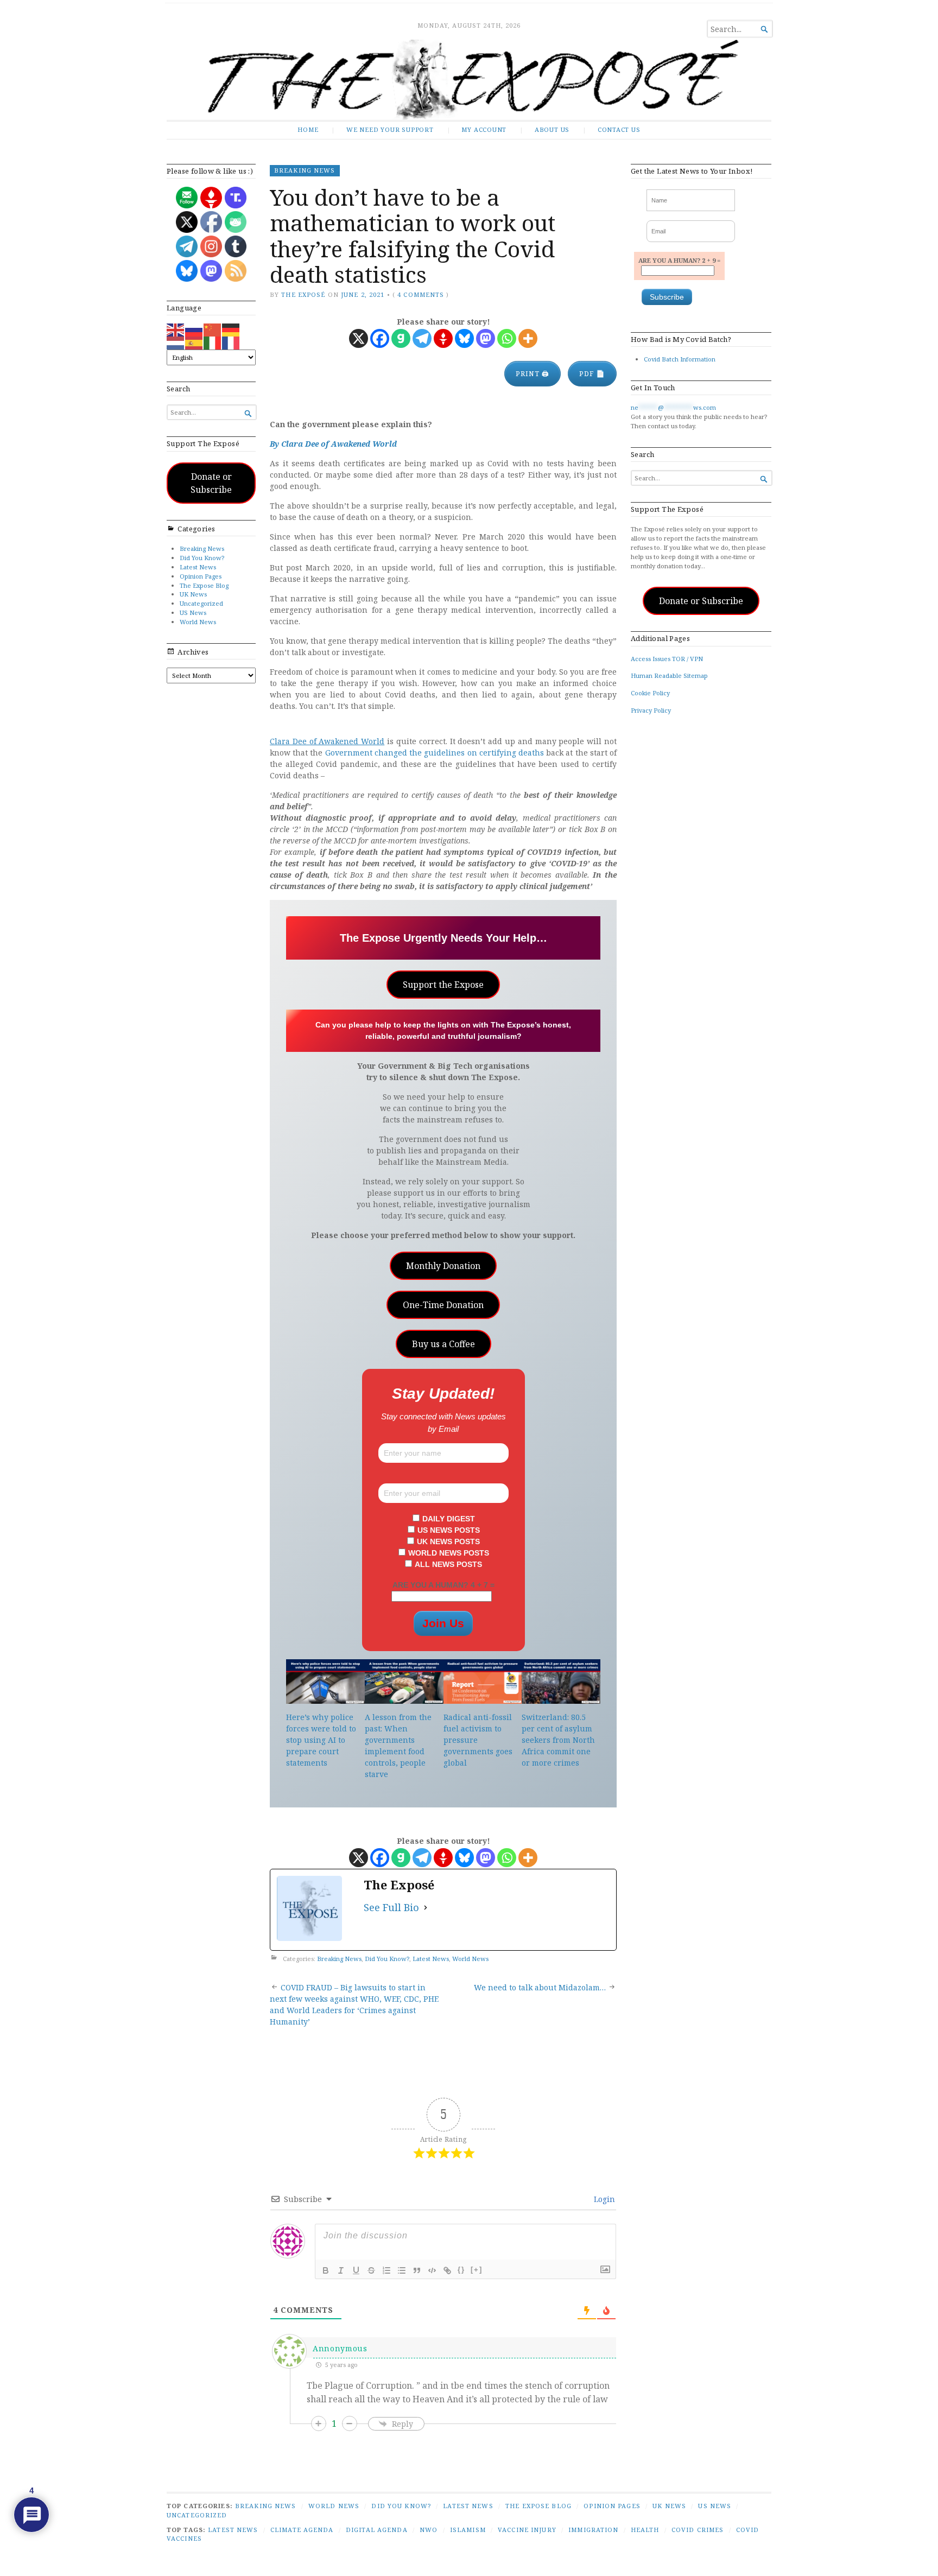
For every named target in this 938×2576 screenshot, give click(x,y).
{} (461, 2270)
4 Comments (421, 294)
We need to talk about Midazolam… (540, 1987)
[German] (231, 329)
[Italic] (341, 2270)
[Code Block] (432, 2270)
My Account (484, 129)
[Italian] (213, 342)
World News (198, 622)
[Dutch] (176, 342)
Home (308, 129)
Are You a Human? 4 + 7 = (443, 1585)
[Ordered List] (386, 2270)
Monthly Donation (443, 1266)
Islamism (468, 2530)
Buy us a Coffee (443, 1344)
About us (552, 129)
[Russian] (194, 329)
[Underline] (356, 2270)
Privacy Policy (651, 710)
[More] (528, 338)
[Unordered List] (402, 2270)
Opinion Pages (201, 576)
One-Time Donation (443, 1305)
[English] (176, 329)
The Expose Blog (204, 585)
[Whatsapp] (507, 338)
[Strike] (371, 2270)
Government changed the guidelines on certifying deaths (435, 753)
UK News (193, 594)
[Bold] (326, 2270)
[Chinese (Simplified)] (213, 329)
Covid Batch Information (680, 359)
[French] (231, 342)
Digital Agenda (377, 2530)
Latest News (198, 567)
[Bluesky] (464, 338)
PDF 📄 (592, 374)
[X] (359, 338)
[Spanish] (194, 342)
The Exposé (303, 294)
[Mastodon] (486, 338)
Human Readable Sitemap (669, 675)
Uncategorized (201, 603)
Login (603, 2199)
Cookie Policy (650, 693)
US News (193, 613)
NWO (429, 2530)
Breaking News (202, 548)
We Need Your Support (390, 129)
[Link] (447, 2270)
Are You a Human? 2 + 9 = (679, 260)
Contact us (619, 129)
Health (645, 2530)
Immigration (593, 2530)
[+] (477, 2270)
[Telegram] (422, 338)
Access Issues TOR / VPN (667, 659)
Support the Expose (443, 985)
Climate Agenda (302, 2530)
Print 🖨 (533, 374)
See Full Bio (391, 1907)
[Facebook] (380, 338)
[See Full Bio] (426, 1908)
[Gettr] (443, 338)
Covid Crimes (698, 2530)
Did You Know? (202, 558)
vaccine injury (527, 2530)
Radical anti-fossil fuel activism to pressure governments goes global (478, 1740)
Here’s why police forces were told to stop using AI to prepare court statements (321, 1740)
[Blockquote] (417, 2270)
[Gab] (401, 338)
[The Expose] (469, 80)
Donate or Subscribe (211, 483)
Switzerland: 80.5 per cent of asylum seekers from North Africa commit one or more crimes (558, 1740)
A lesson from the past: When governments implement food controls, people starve (398, 1746)
